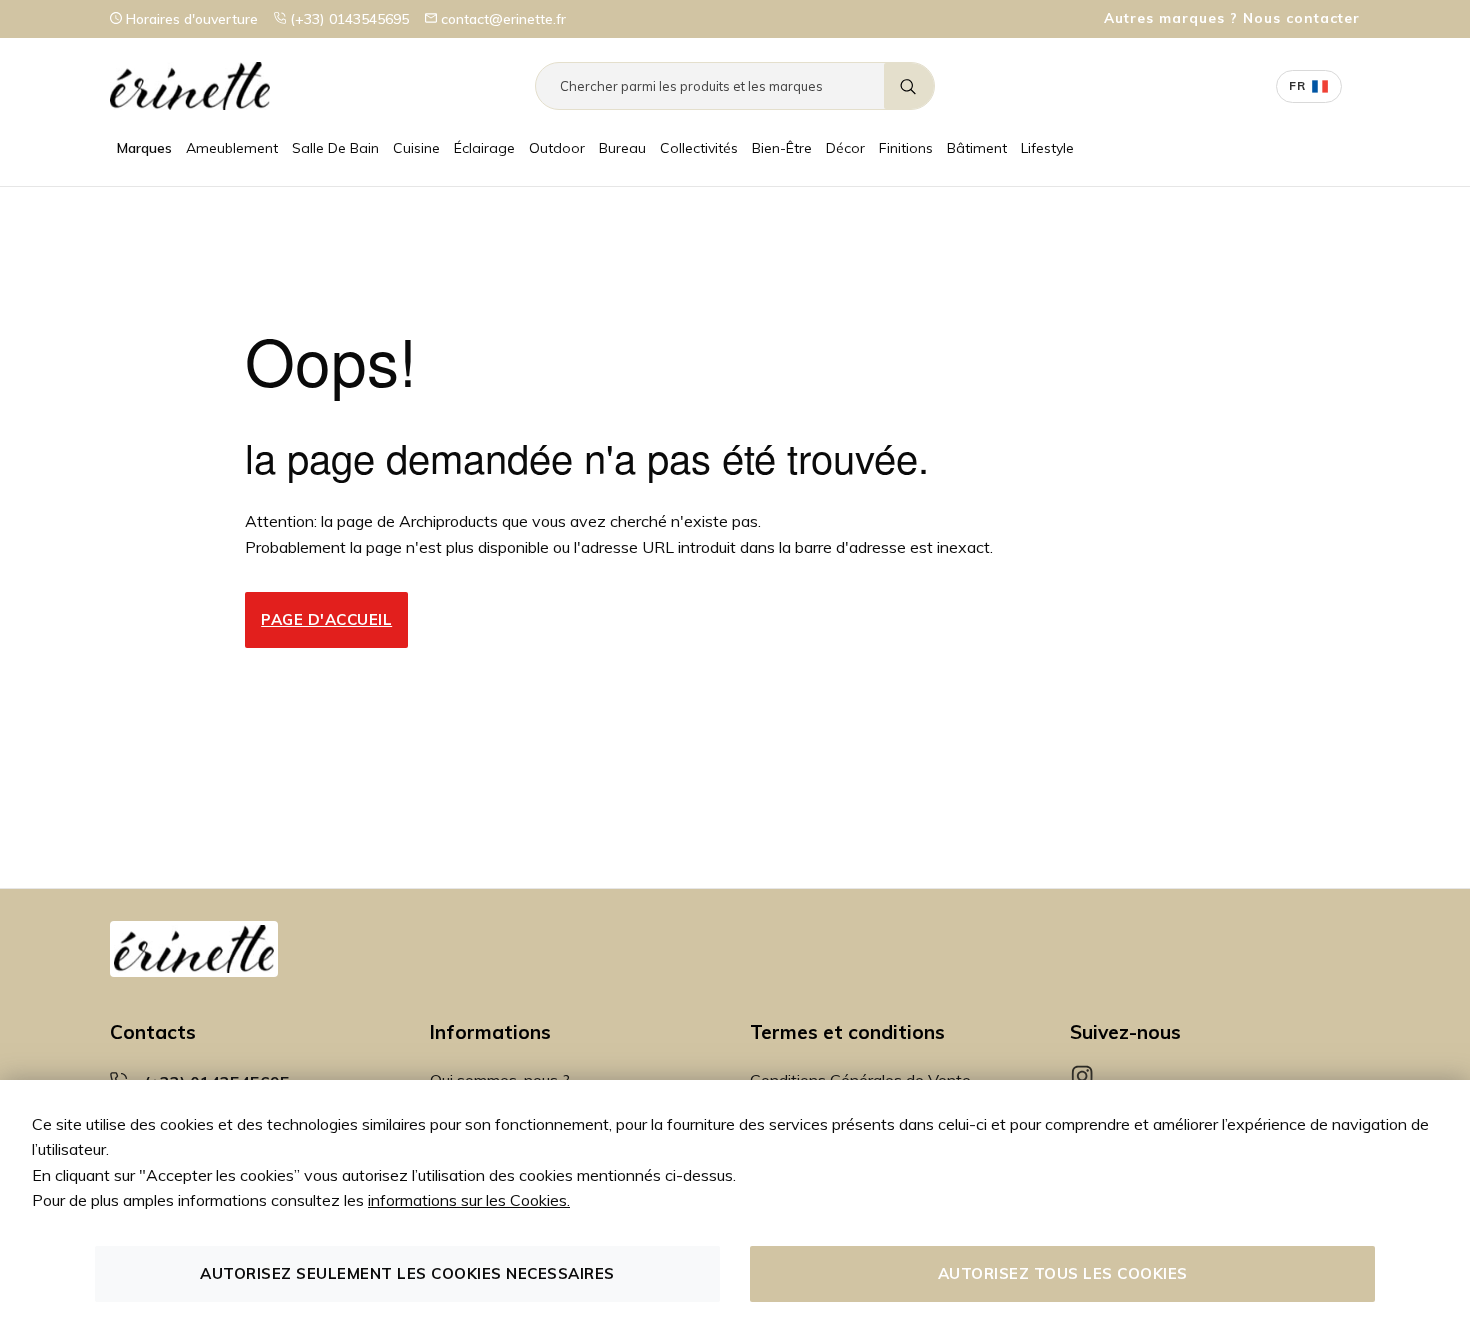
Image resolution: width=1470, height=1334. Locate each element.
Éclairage (484, 148)
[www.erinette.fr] (190, 86)
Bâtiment (977, 148)
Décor (845, 148)
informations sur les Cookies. (469, 1200)
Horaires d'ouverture (190, 19)
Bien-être (782, 148)
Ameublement (232, 148)
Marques (144, 148)
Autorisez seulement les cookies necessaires (407, 1273)
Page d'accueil (326, 619)
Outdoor (557, 148)
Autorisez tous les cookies (1063, 1273)
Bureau (622, 148)
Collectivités (699, 148)
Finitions (906, 148)
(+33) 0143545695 (347, 19)
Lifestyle (1047, 148)
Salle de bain (335, 148)
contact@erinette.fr (501, 19)
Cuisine (416, 148)
